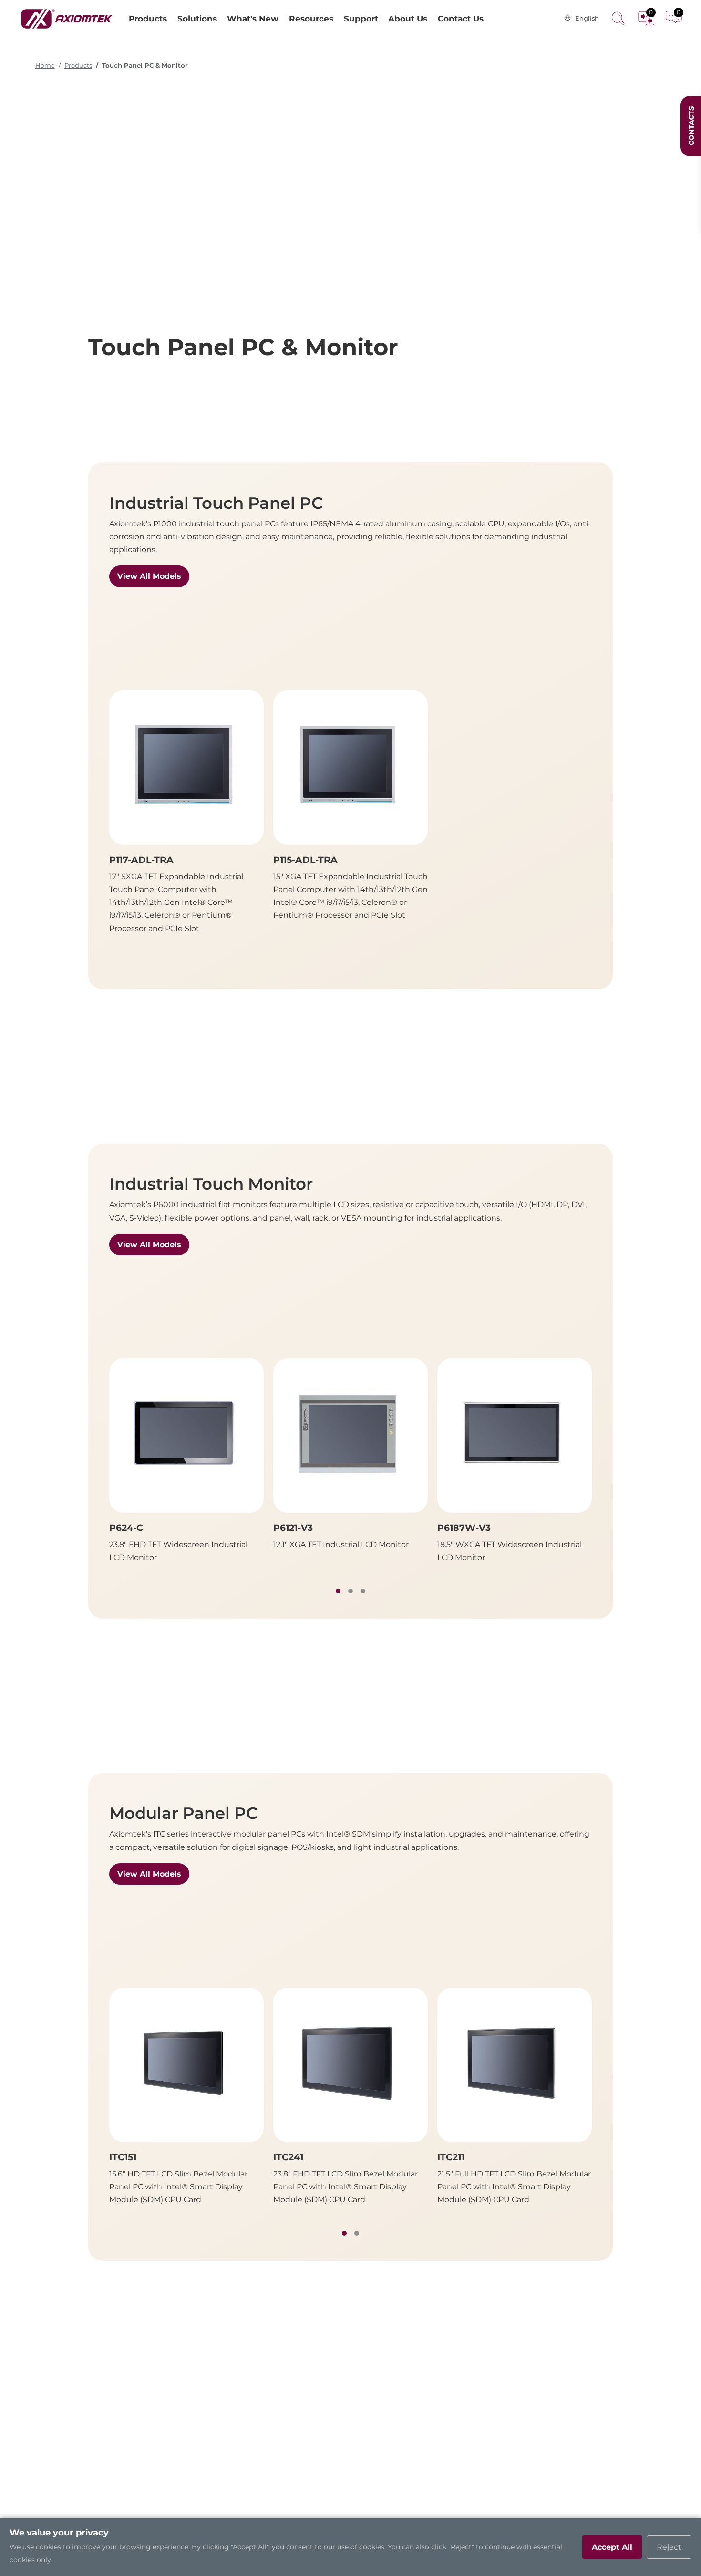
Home (45, 66)
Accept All (612, 2547)
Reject (669, 2547)
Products (78, 66)
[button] (338, 1591)
